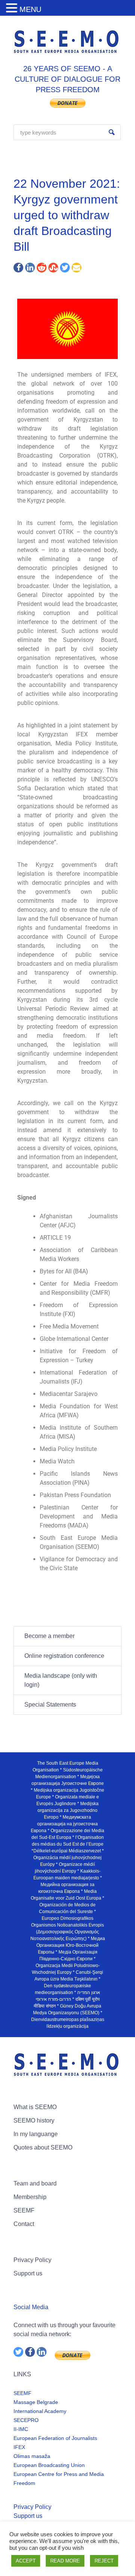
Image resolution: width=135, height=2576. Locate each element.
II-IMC (21, 2429)
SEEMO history (34, 2120)
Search (112, 132)
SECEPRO (26, 2420)
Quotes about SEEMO (43, 2147)
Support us (28, 2273)
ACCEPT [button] (26, 2561)
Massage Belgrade (36, 2402)
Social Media (31, 2307)
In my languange (36, 2134)
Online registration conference (64, 1656)
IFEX (19, 2447)
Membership (30, 2197)
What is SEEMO (35, 2107)
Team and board (35, 2183)
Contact (24, 2224)
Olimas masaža (32, 2456)
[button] (13, 8)
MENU (30, 9)
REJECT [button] (104, 2561)
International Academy (40, 2411)
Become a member (49, 1636)
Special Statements (50, 1705)
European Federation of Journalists (55, 2438)
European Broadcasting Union (49, 2465)
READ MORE (65, 2561)
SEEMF (24, 2210)
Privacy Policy (32, 2260)
